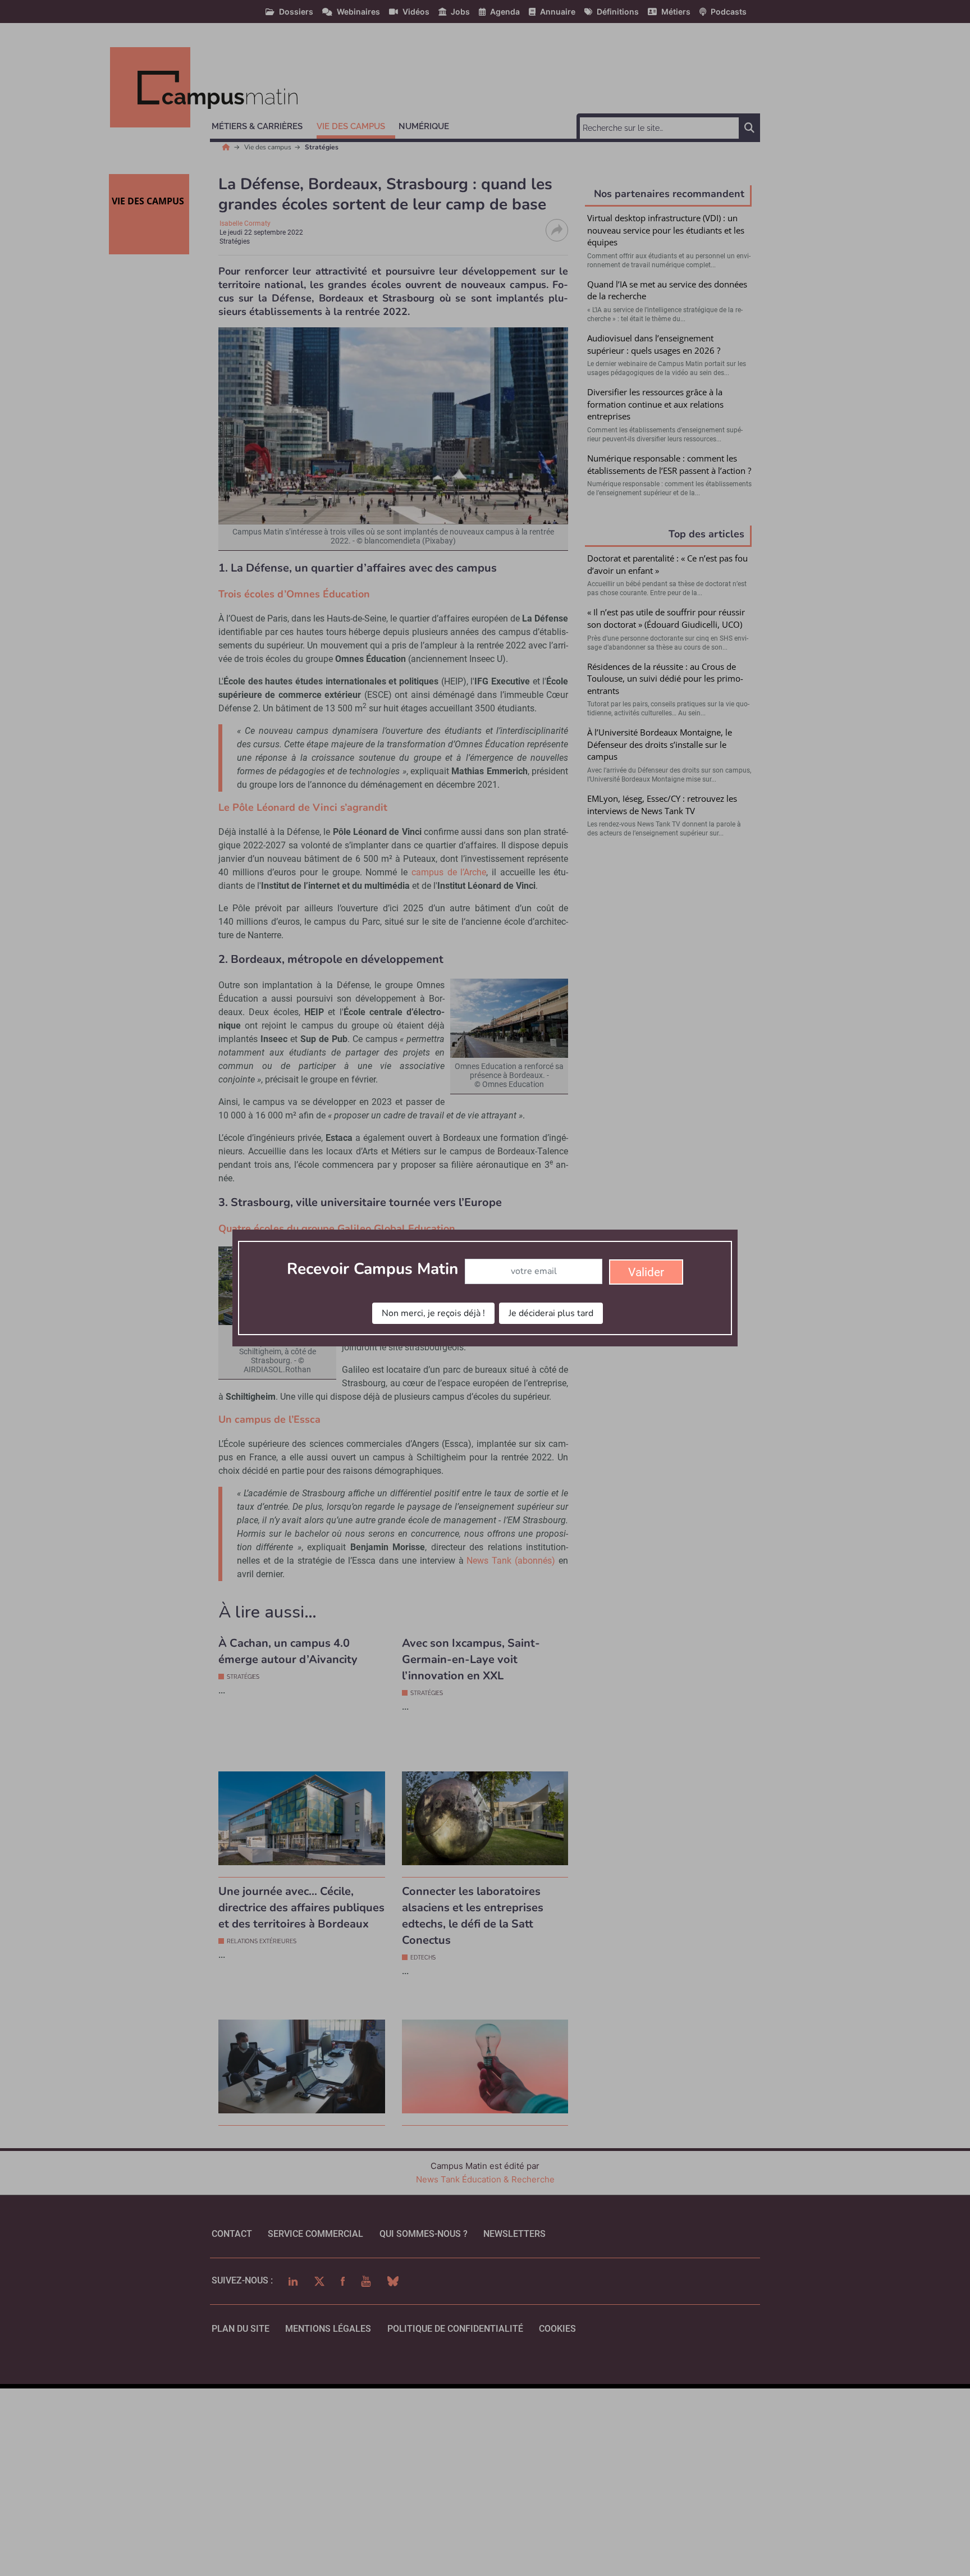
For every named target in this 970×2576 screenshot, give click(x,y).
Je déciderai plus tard (551, 1313)
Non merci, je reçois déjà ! (433, 1313)
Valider (646, 1272)
